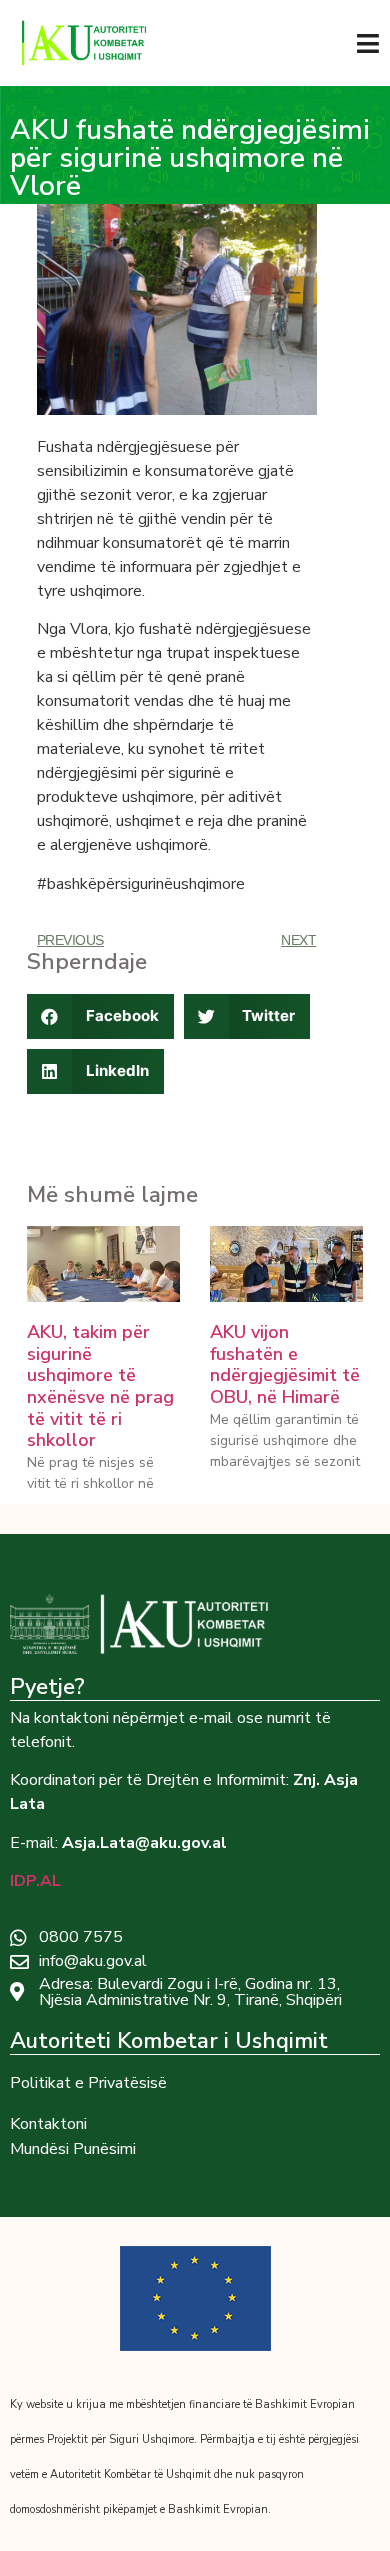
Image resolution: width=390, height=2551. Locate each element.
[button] (100, 1016)
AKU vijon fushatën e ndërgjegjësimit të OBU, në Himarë (285, 1364)
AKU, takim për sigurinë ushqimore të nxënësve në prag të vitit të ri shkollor (100, 1386)
